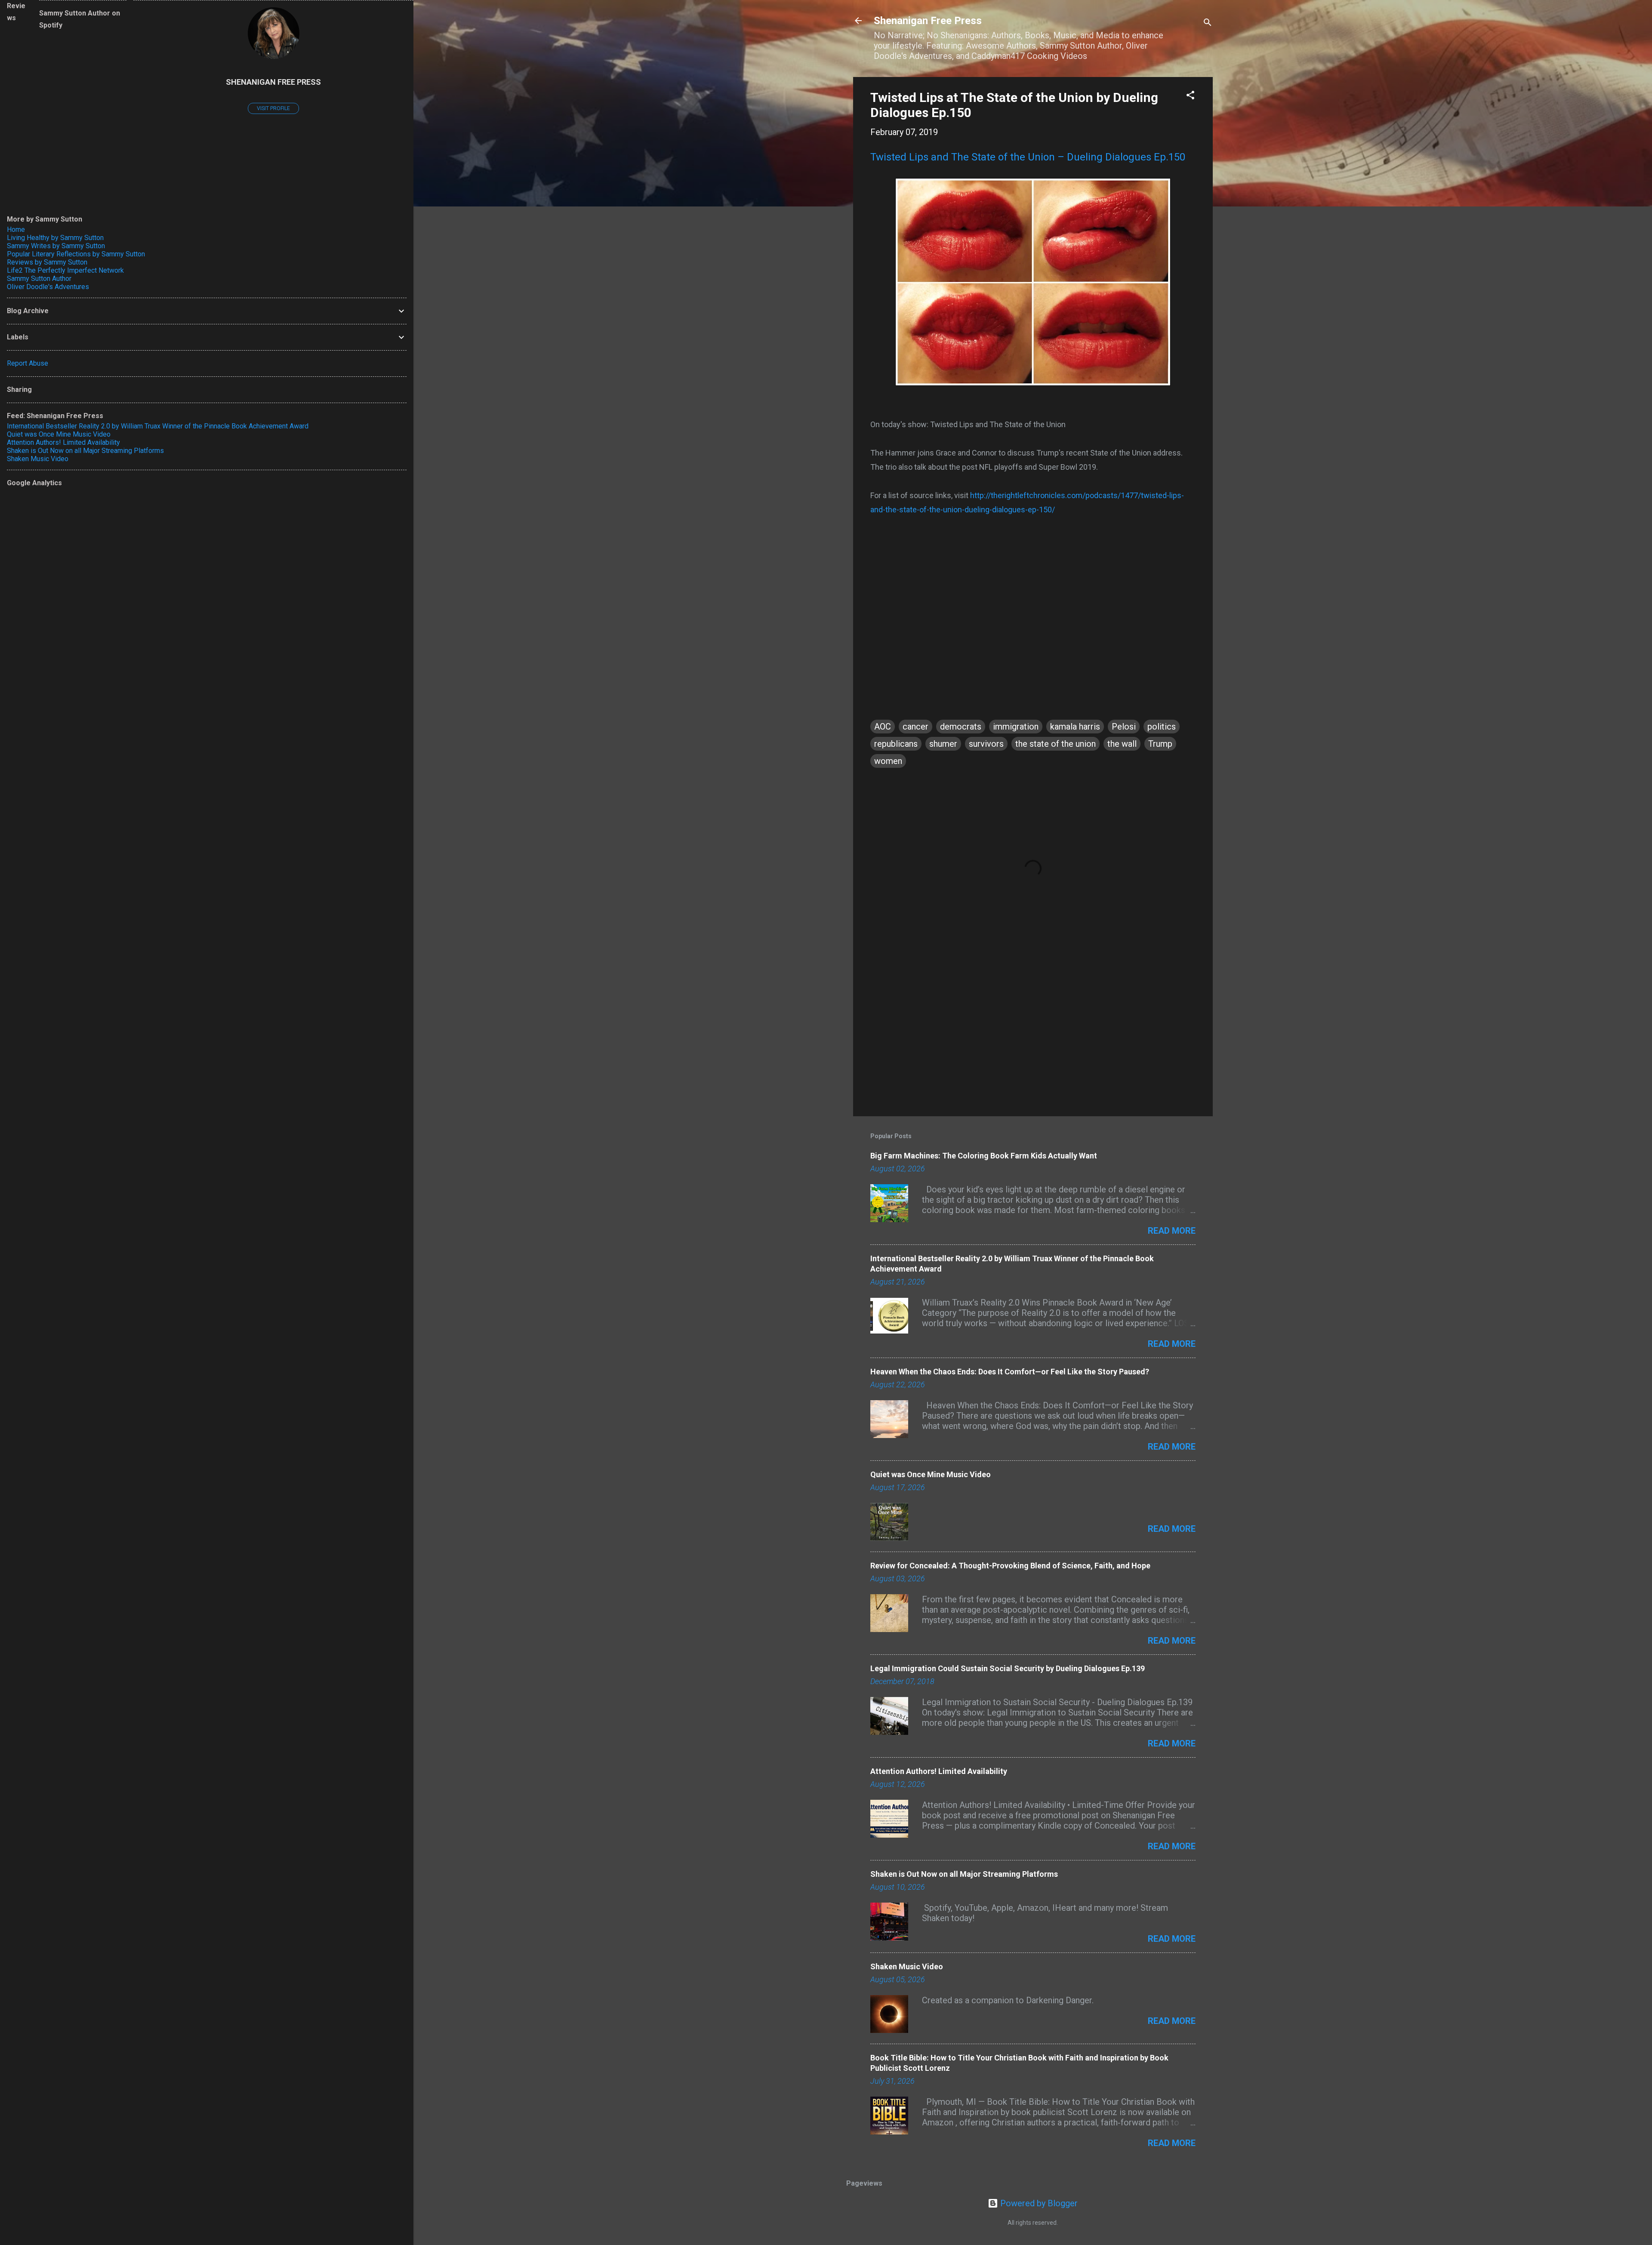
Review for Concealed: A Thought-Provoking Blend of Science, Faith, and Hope (1010, 1566)
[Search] (1208, 23)
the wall (1122, 744)
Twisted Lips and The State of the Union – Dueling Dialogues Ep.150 (1028, 157)
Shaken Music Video (907, 1966)
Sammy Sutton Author (39, 279)
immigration (1016, 727)
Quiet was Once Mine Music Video (931, 1474)
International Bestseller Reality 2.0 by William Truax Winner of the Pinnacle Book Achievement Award (158, 426)
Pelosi (1124, 727)
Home (16, 229)
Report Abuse (28, 363)
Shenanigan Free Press (928, 21)
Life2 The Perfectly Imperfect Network (65, 270)
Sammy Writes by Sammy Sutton (56, 246)
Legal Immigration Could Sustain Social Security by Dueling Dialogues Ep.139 (1008, 1668)
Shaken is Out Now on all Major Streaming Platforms (964, 1874)
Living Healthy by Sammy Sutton (55, 238)
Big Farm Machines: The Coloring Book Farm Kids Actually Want (984, 1156)
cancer (915, 727)
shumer (943, 744)
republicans (896, 744)
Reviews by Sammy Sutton (47, 262)
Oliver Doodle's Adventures (48, 287)
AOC (883, 727)
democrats (961, 727)
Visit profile (273, 108)
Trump (1160, 744)
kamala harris (1075, 727)
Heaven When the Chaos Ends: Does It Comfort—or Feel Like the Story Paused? (1010, 1372)
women (888, 761)
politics (1162, 727)
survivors (986, 744)
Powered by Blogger (1038, 2203)
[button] (1190, 96)
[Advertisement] (1033, 1036)
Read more (1172, 1231)
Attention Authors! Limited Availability (939, 1771)
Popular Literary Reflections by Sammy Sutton (76, 254)
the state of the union (1056, 744)
